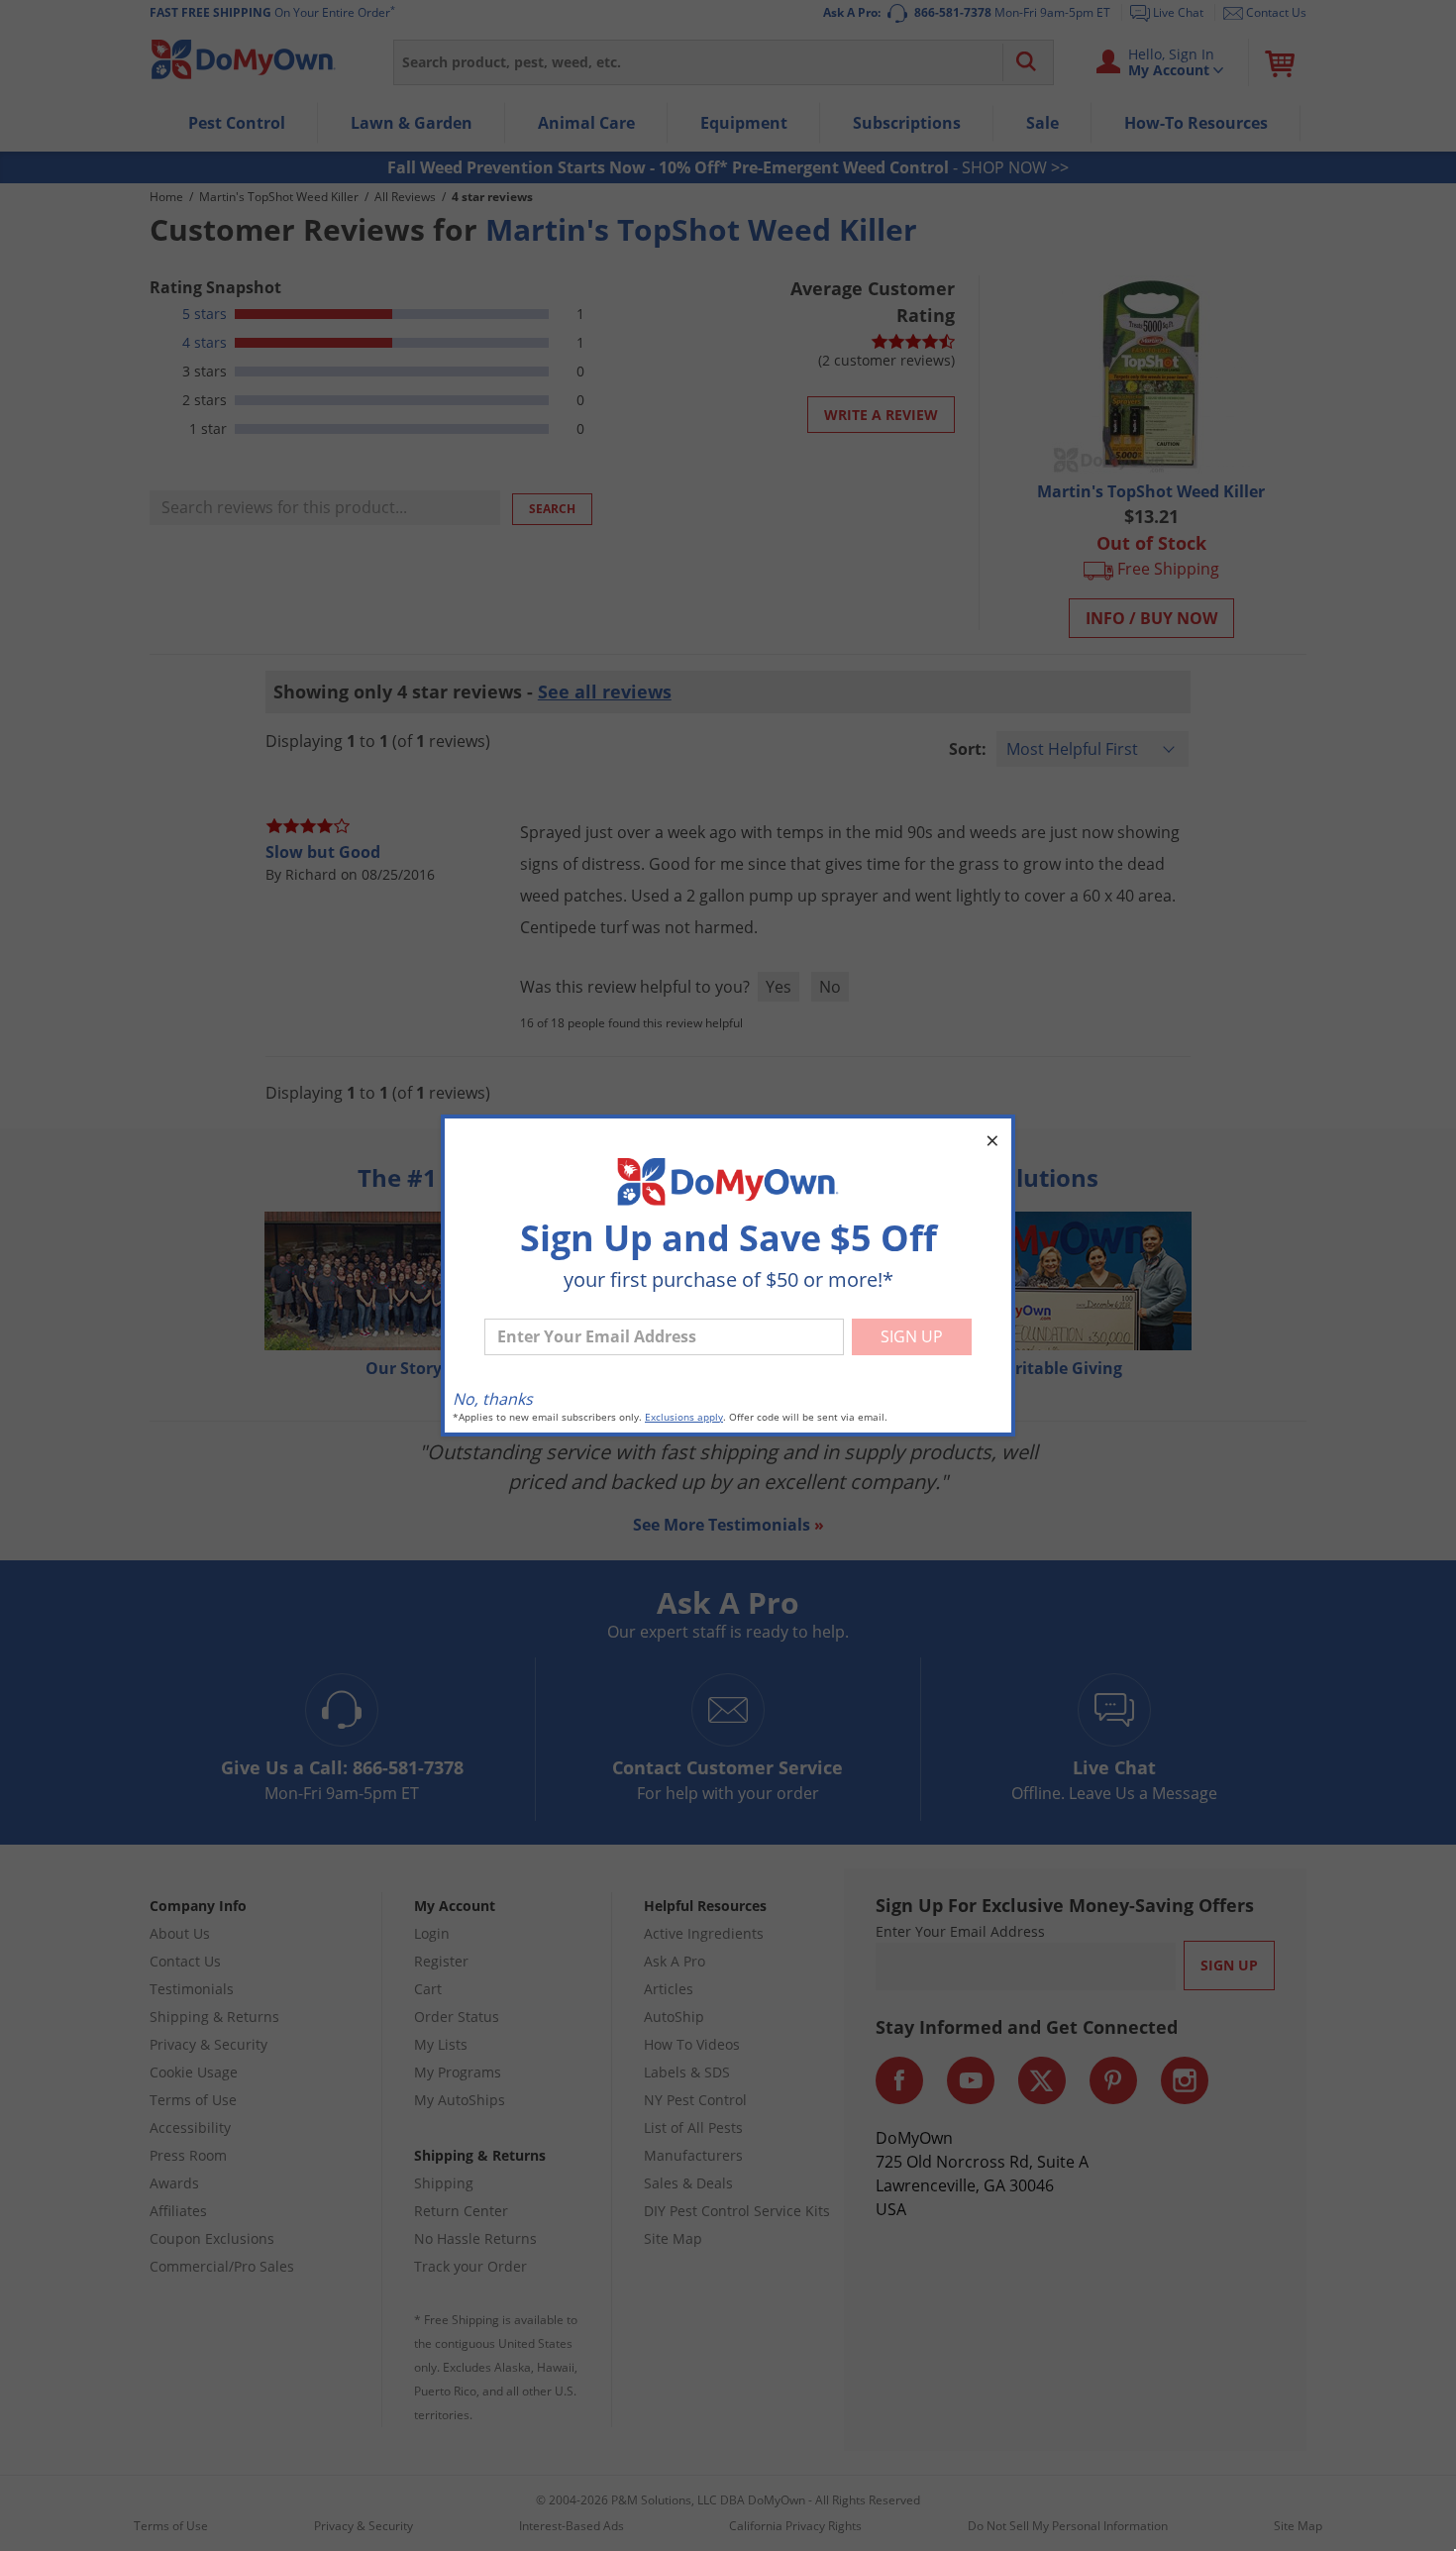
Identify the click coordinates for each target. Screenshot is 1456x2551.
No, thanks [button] (493, 1399)
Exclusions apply (684, 1417)
